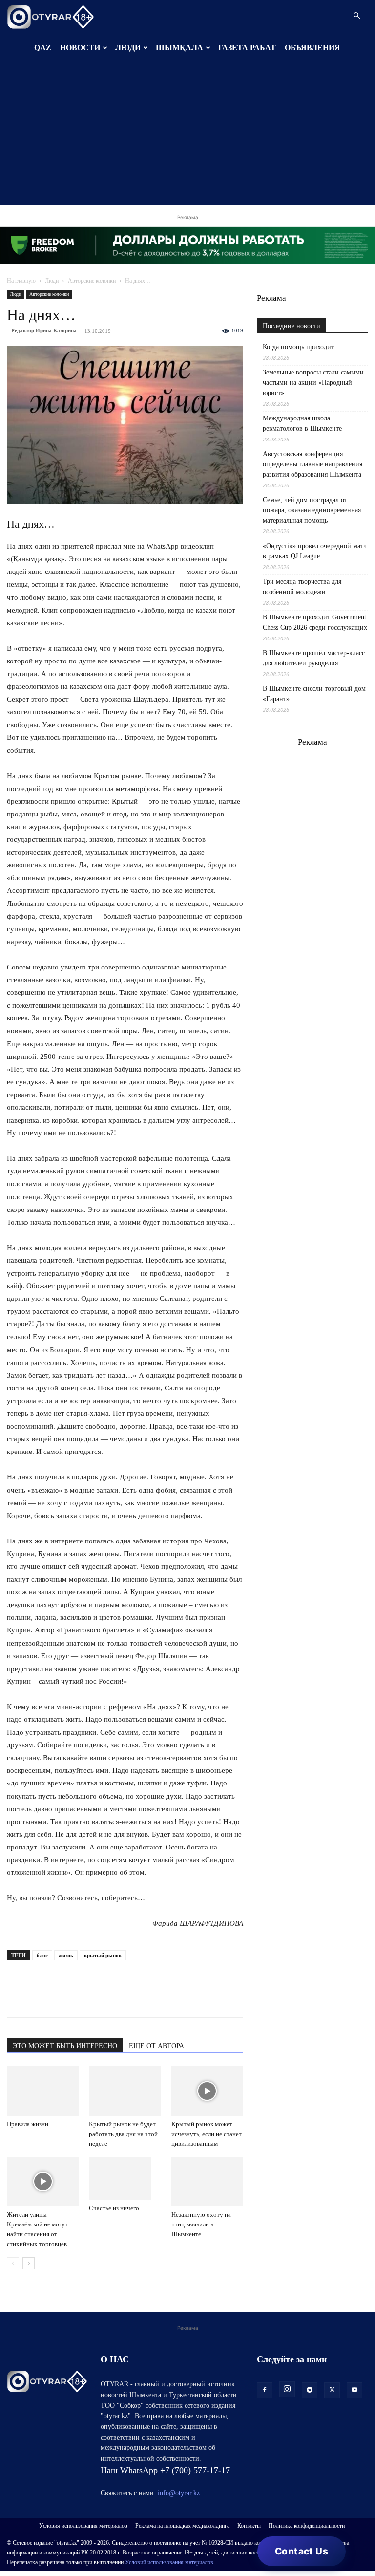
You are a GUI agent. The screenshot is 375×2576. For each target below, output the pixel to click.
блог (42, 1955)
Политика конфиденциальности (307, 2526)
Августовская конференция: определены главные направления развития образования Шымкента (312, 464)
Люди (52, 281)
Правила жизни (28, 2124)
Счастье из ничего (114, 2208)
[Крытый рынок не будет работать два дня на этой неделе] (125, 2091)
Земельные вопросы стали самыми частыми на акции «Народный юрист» (313, 383)
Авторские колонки (92, 281)
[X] (106, 1997)
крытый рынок (103, 1955)
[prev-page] (13, 2263)
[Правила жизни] (43, 2091)
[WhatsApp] (17, 1997)
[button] (356, 16)
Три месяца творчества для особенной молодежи (302, 587)
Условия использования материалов (83, 2526)
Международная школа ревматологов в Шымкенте (302, 423)
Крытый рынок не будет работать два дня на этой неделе (123, 2134)
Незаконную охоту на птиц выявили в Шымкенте (201, 2224)
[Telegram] (39, 1997)
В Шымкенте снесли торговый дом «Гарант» (314, 694)
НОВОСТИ (80, 48)
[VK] (62, 1997)
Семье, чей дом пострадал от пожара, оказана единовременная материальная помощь (312, 510)
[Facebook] (84, 1997)
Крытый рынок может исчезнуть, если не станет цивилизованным (207, 2134)
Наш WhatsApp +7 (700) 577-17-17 (165, 2470)
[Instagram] (287, 2389)
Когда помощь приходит (298, 347)
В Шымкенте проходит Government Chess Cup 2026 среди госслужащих (315, 622)
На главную (21, 281)
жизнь (66, 1955)
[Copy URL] (129, 1997)
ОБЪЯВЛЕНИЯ (312, 48)
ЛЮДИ (128, 48)
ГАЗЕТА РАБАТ (247, 48)
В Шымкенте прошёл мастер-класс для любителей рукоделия (314, 658)
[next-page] (29, 2263)
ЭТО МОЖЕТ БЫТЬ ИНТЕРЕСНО (65, 2046)
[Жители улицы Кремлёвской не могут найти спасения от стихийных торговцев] (43, 2182)
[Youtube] (354, 2390)
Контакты (249, 2526)
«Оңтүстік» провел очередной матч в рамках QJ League (315, 551)
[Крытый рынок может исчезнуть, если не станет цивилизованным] (207, 2091)
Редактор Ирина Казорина (44, 330)
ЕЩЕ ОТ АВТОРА (156, 2046)
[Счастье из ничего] (125, 2179)
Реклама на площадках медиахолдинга (182, 2526)
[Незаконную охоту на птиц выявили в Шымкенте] (207, 2182)
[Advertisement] (187, 137)
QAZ (43, 48)
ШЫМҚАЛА (179, 48)
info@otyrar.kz (179, 2493)
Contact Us (302, 2551)
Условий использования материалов (169, 2562)
